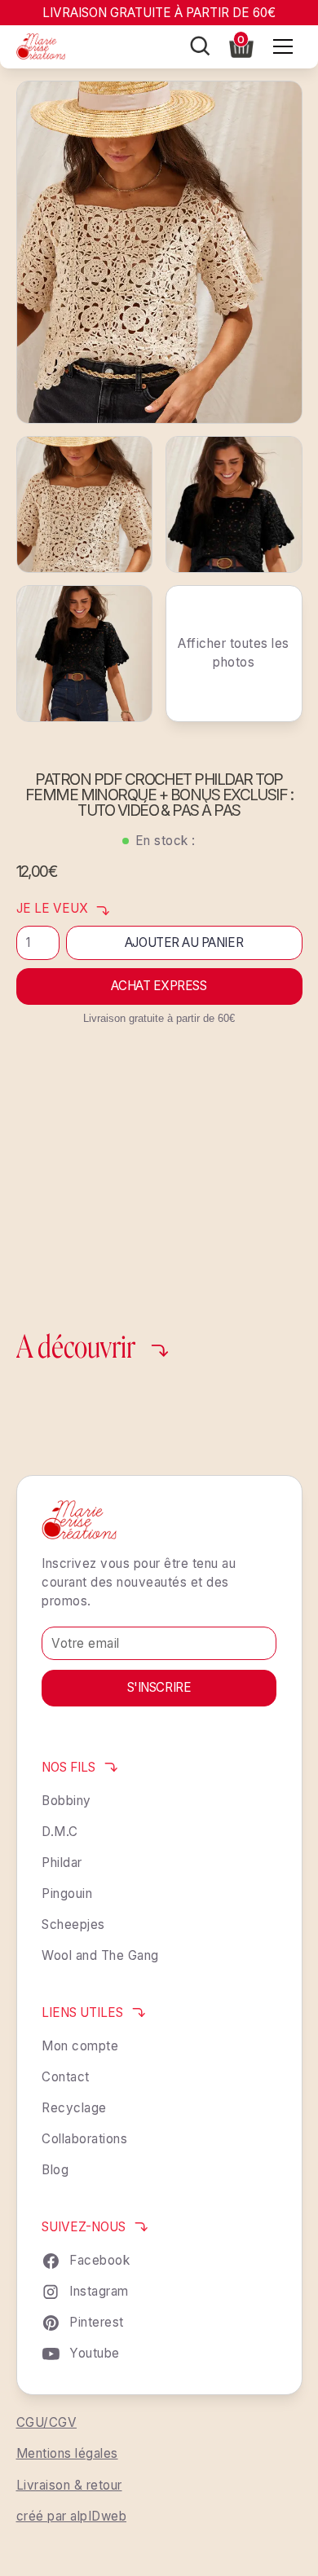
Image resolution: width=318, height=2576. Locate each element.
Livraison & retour (69, 2485)
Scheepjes (73, 1924)
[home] (41, 46)
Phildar (62, 1863)
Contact (66, 2077)
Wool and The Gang (100, 1955)
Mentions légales (67, 2453)
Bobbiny (66, 1801)
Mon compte (80, 2046)
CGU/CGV (47, 2422)
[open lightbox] (159, 252)
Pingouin (67, 1893)
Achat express (159, 986)
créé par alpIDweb (72, 2516)
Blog (55, 2170)
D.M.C (60, 1832)
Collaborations (84, 2139)
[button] (241, 45)
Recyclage (74, 2108)
